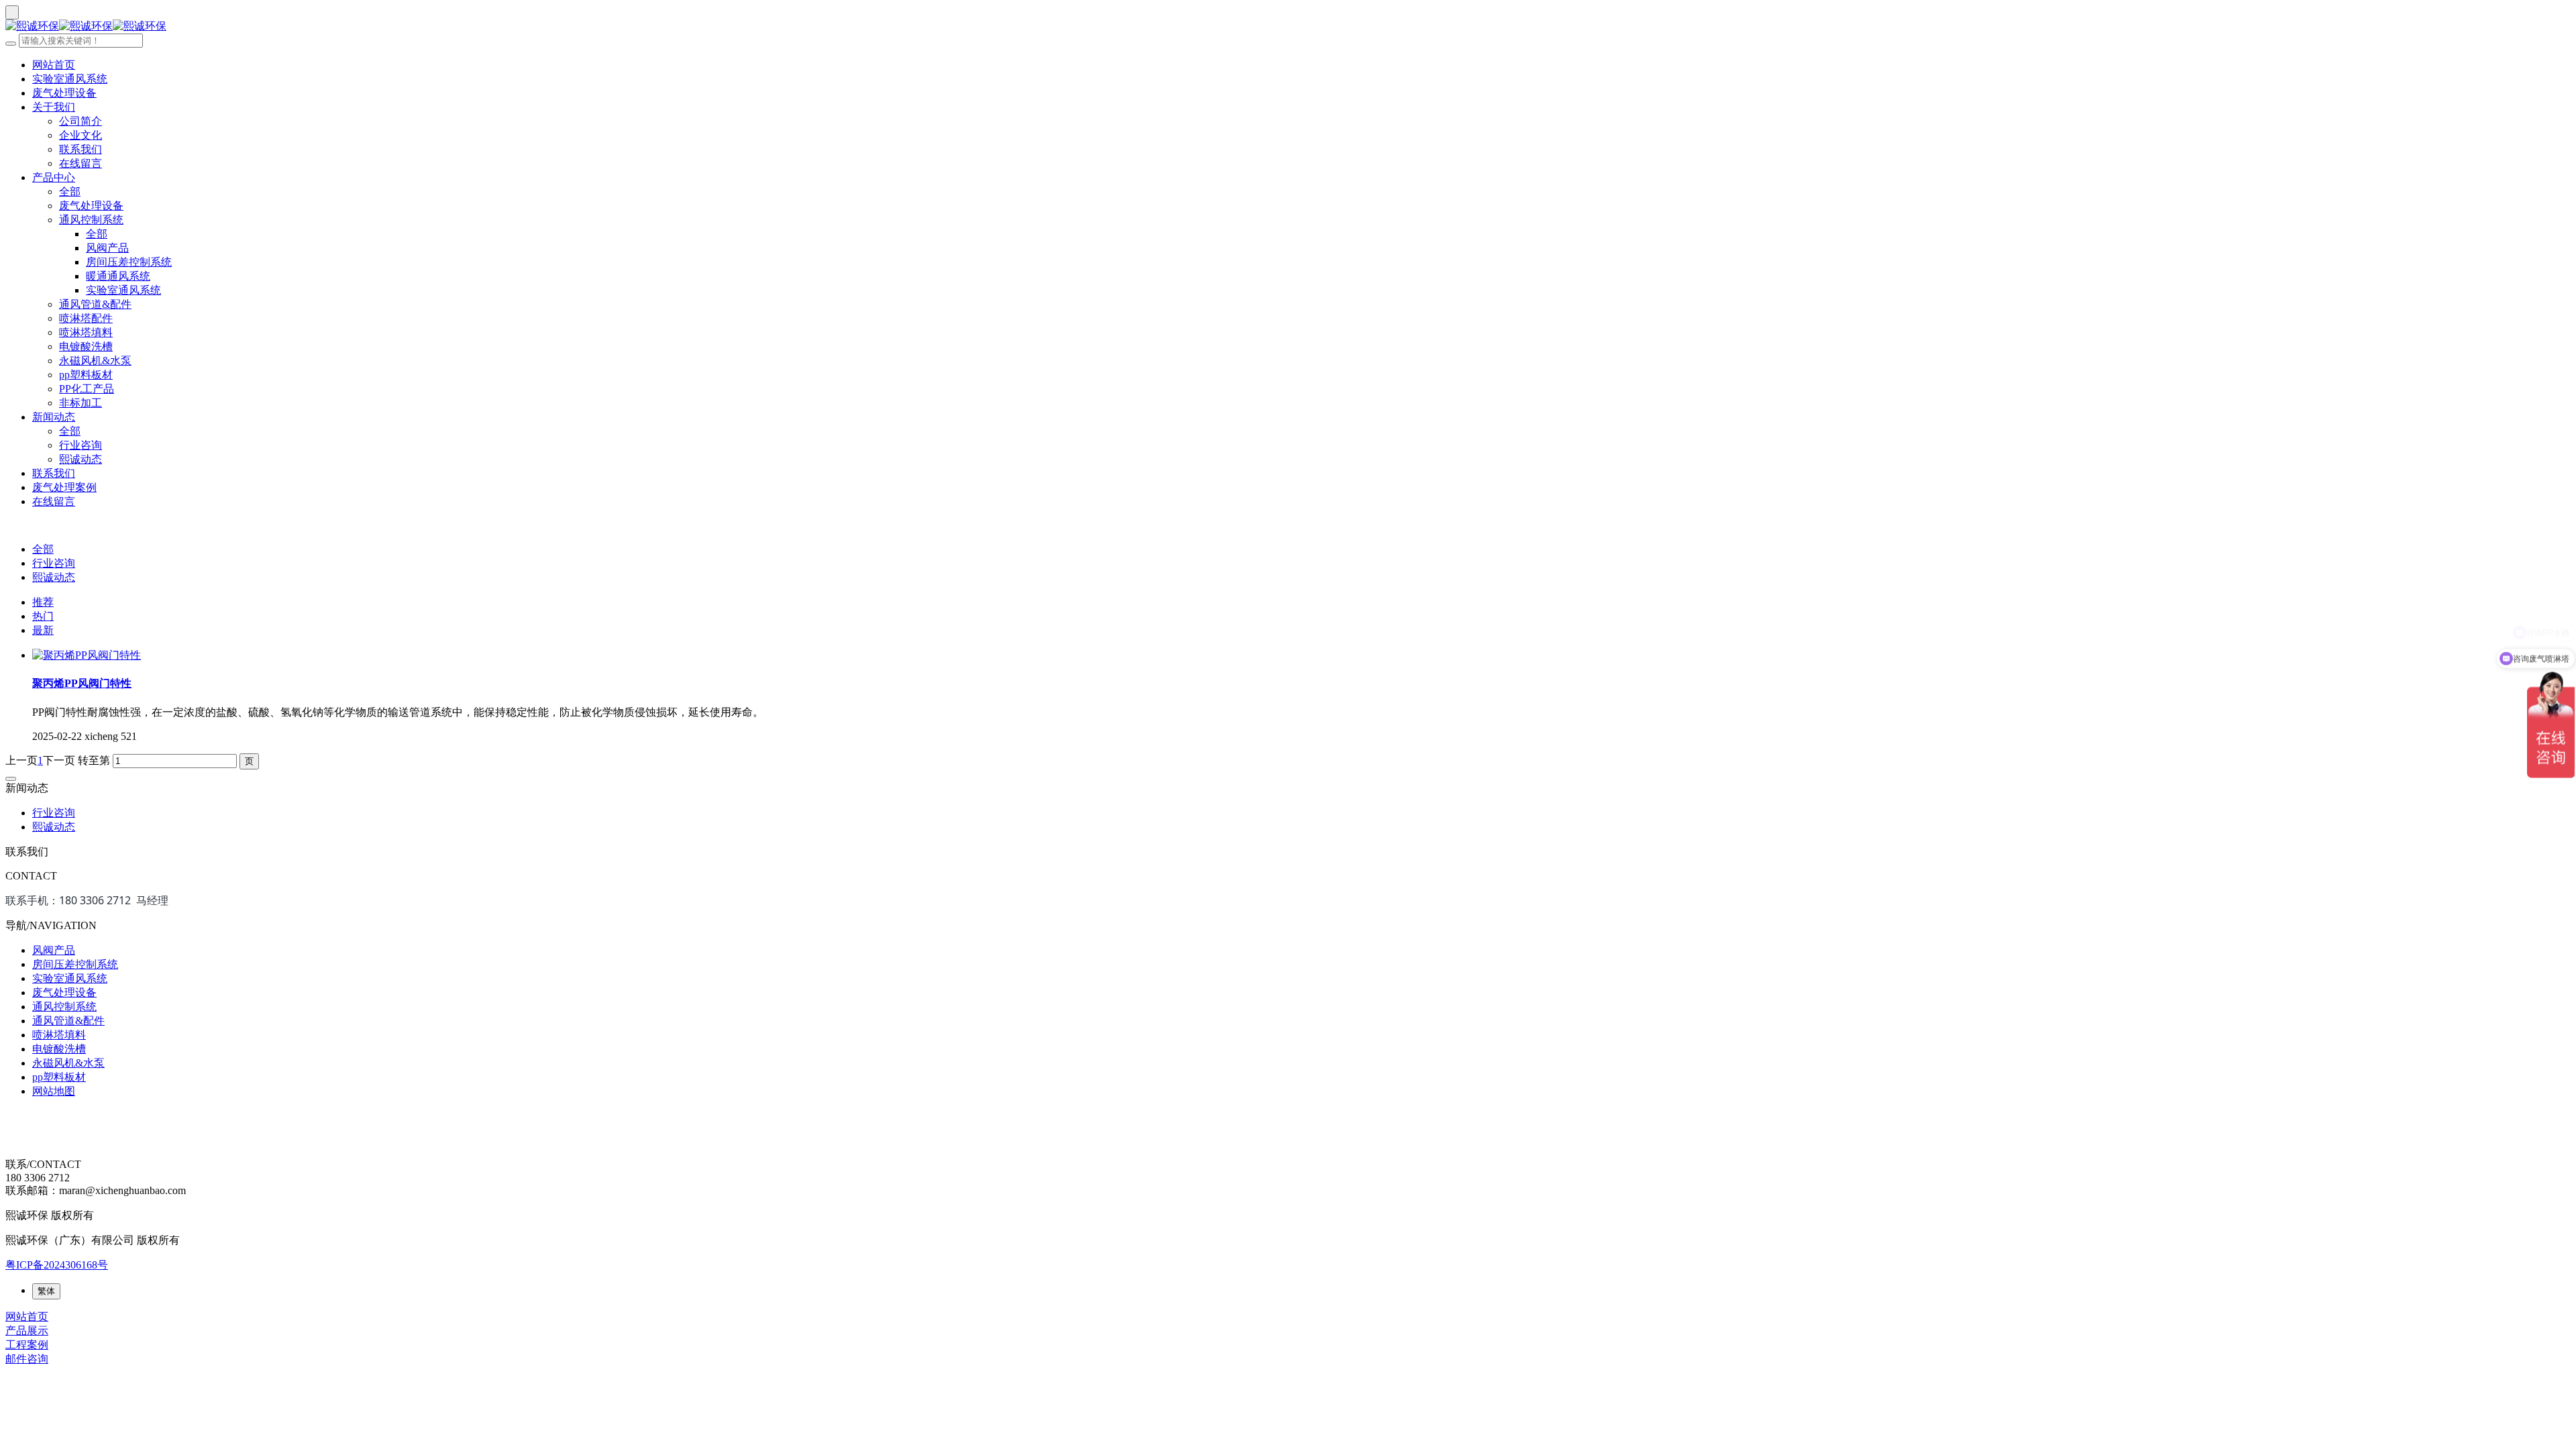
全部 (70, 192)
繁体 (46, 1291)
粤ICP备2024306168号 (57, 1265)
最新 (43, 630)
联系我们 (80, 149)
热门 (43, 616)
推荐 (43, 602)
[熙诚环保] (1288, 26)
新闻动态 (54, 417)
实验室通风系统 (70, 79)
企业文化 (80, 135)
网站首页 (54, 65)
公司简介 (80, 121)
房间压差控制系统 (129, 262)
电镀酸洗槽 (86, 346)
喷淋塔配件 (86, 318)
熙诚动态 (80, 459)
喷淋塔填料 (86, 332)
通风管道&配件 (95, 304)
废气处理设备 (64, 93)
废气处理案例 (64, 487)
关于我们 (54, 107)
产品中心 (54, 177)
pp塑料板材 (86, 375)
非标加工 (80, 403)
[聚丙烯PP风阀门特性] (87, 655)
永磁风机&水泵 (95, 361)
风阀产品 (107, 248)
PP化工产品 (87, 389)
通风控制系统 (91, 220)
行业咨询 (80, 445)
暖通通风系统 (118, 276)
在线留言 (80, 163)
